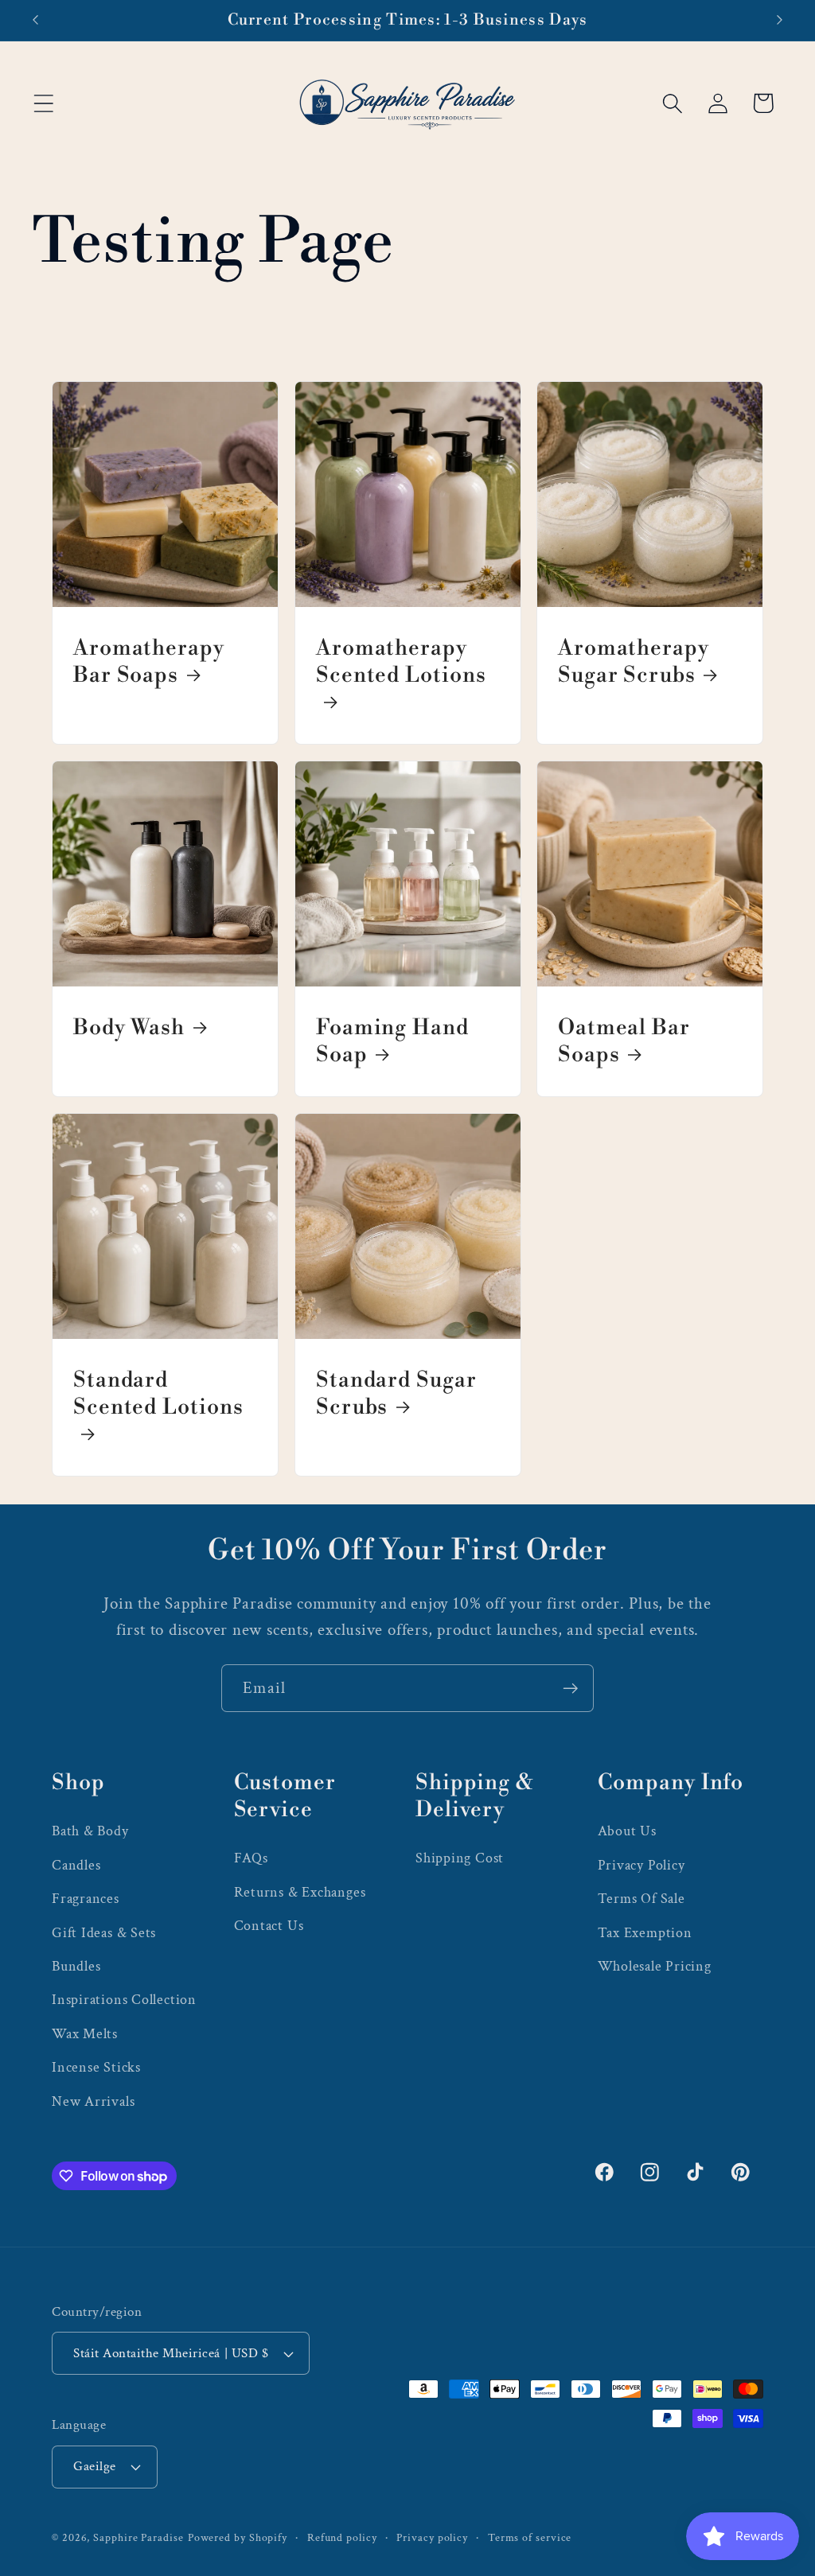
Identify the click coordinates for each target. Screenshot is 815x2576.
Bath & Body (90, 1831)
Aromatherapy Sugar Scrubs (634, 662)
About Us (627, 1831)
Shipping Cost (460, 1858)
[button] (43, 103)
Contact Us (269, 1926)
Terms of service (530, 2537)
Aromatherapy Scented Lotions (401, 662)
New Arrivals (93, 2101)
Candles (76, 1865)
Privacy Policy (641, 1865)
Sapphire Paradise (138, 2537)
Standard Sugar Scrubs (396, 1393)
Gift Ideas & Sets (104, 1933)
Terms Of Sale (641, 1899)
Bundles (76, 1966)
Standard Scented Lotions (158, 1393)
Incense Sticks (96, 2067)
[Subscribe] (570, 1689)
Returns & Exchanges (300, 1892)
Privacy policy (432, 2537)
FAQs (251, 1858)
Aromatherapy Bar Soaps (149, 662)
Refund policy (342, 2537)
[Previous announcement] (35, 20)
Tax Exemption (645, 1933)
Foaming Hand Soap (392, 1041)
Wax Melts (85, 2034)
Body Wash (129, 1027)
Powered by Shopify (238, 2537)
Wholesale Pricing (655, 1966)
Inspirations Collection (124, 2000)
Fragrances (86, 1899)
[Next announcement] (780, 20)
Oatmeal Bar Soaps (624, 1041)
